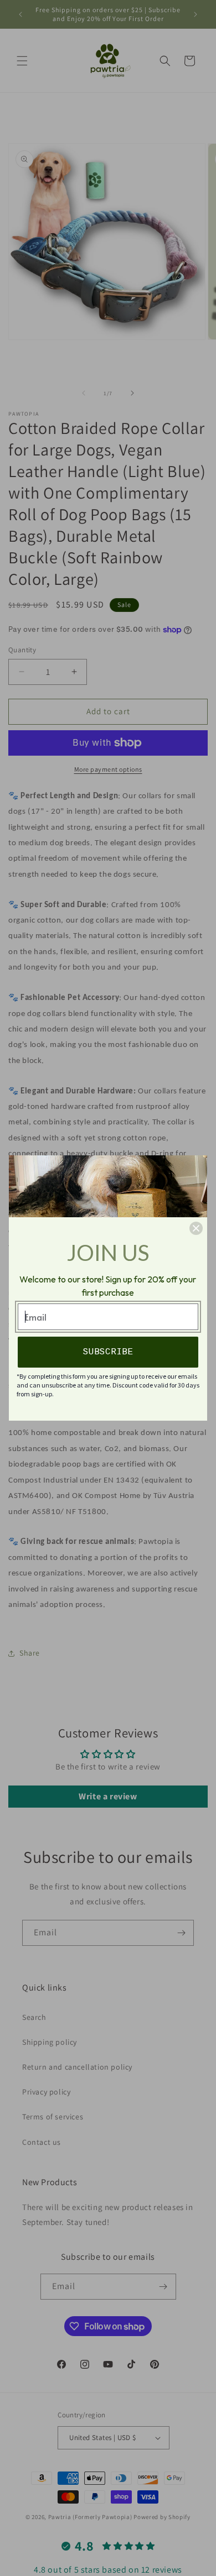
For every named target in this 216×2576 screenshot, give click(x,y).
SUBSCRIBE (108, 1352)
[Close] (196, 1228)
